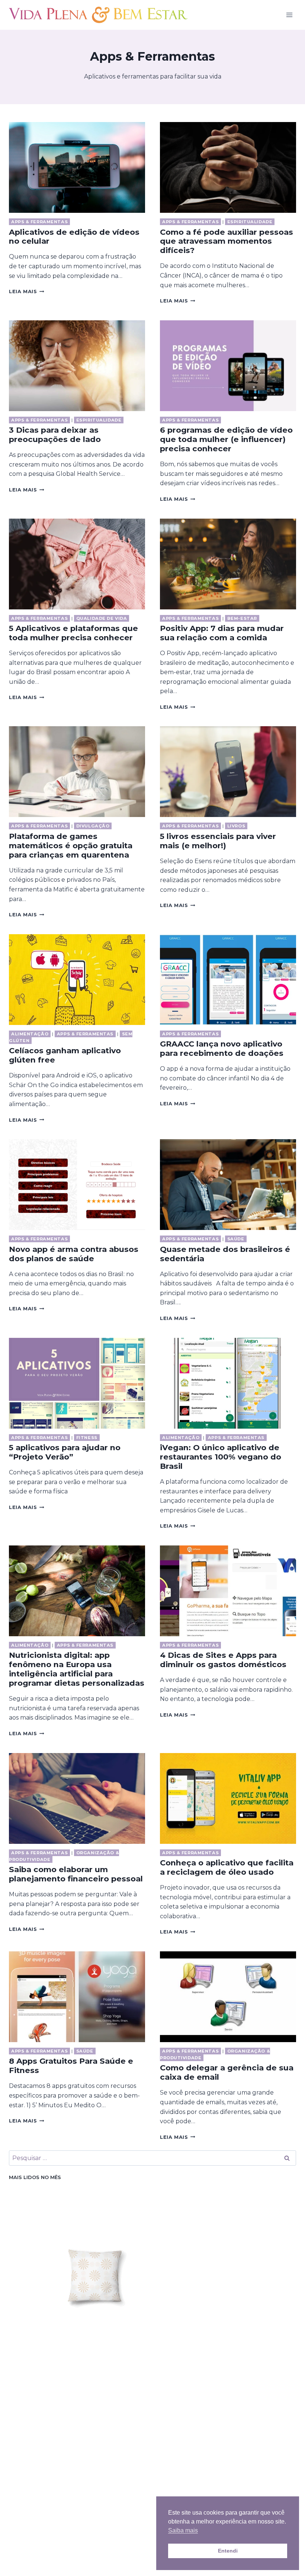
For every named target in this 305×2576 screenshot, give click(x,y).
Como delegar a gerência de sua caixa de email (227, 2072)
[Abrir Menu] (289, 15)
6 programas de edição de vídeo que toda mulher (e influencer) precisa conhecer (226, 439)
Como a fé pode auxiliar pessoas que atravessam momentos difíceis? (227, 241)
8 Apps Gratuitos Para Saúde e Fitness (71, 2066)
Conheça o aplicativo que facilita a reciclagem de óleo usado (227, 1867)
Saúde (236, 1239)
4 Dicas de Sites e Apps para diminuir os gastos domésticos (223, 1660)
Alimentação (30, 1034)
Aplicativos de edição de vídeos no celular (74, 237)
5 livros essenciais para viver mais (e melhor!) (218, 841)
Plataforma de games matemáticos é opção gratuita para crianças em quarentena (71, 845)
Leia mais (27, 291)
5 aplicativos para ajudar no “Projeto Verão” (65, 1452)
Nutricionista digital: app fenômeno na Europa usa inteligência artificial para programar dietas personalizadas (77, 1669)
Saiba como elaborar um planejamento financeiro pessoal (76, 1874)
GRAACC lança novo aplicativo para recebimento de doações (222, 1048)
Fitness (87, 1438)
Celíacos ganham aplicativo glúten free (65, 1055)
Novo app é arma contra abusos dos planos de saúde (74, 1254)
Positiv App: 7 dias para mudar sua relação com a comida (222, 633)
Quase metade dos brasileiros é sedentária (225, 1254)
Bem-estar (242, 618)
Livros (236, 826)
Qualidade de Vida (102, 618)
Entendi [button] (228, 2551)
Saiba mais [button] (183, 2530)
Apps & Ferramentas (39, 222)
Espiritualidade (250, 222)
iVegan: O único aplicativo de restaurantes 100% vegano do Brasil (221, 1457)
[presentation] (77, 167)
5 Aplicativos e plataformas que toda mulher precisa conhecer (73, 633)
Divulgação (93, 826)
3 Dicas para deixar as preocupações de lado (55, 435)
